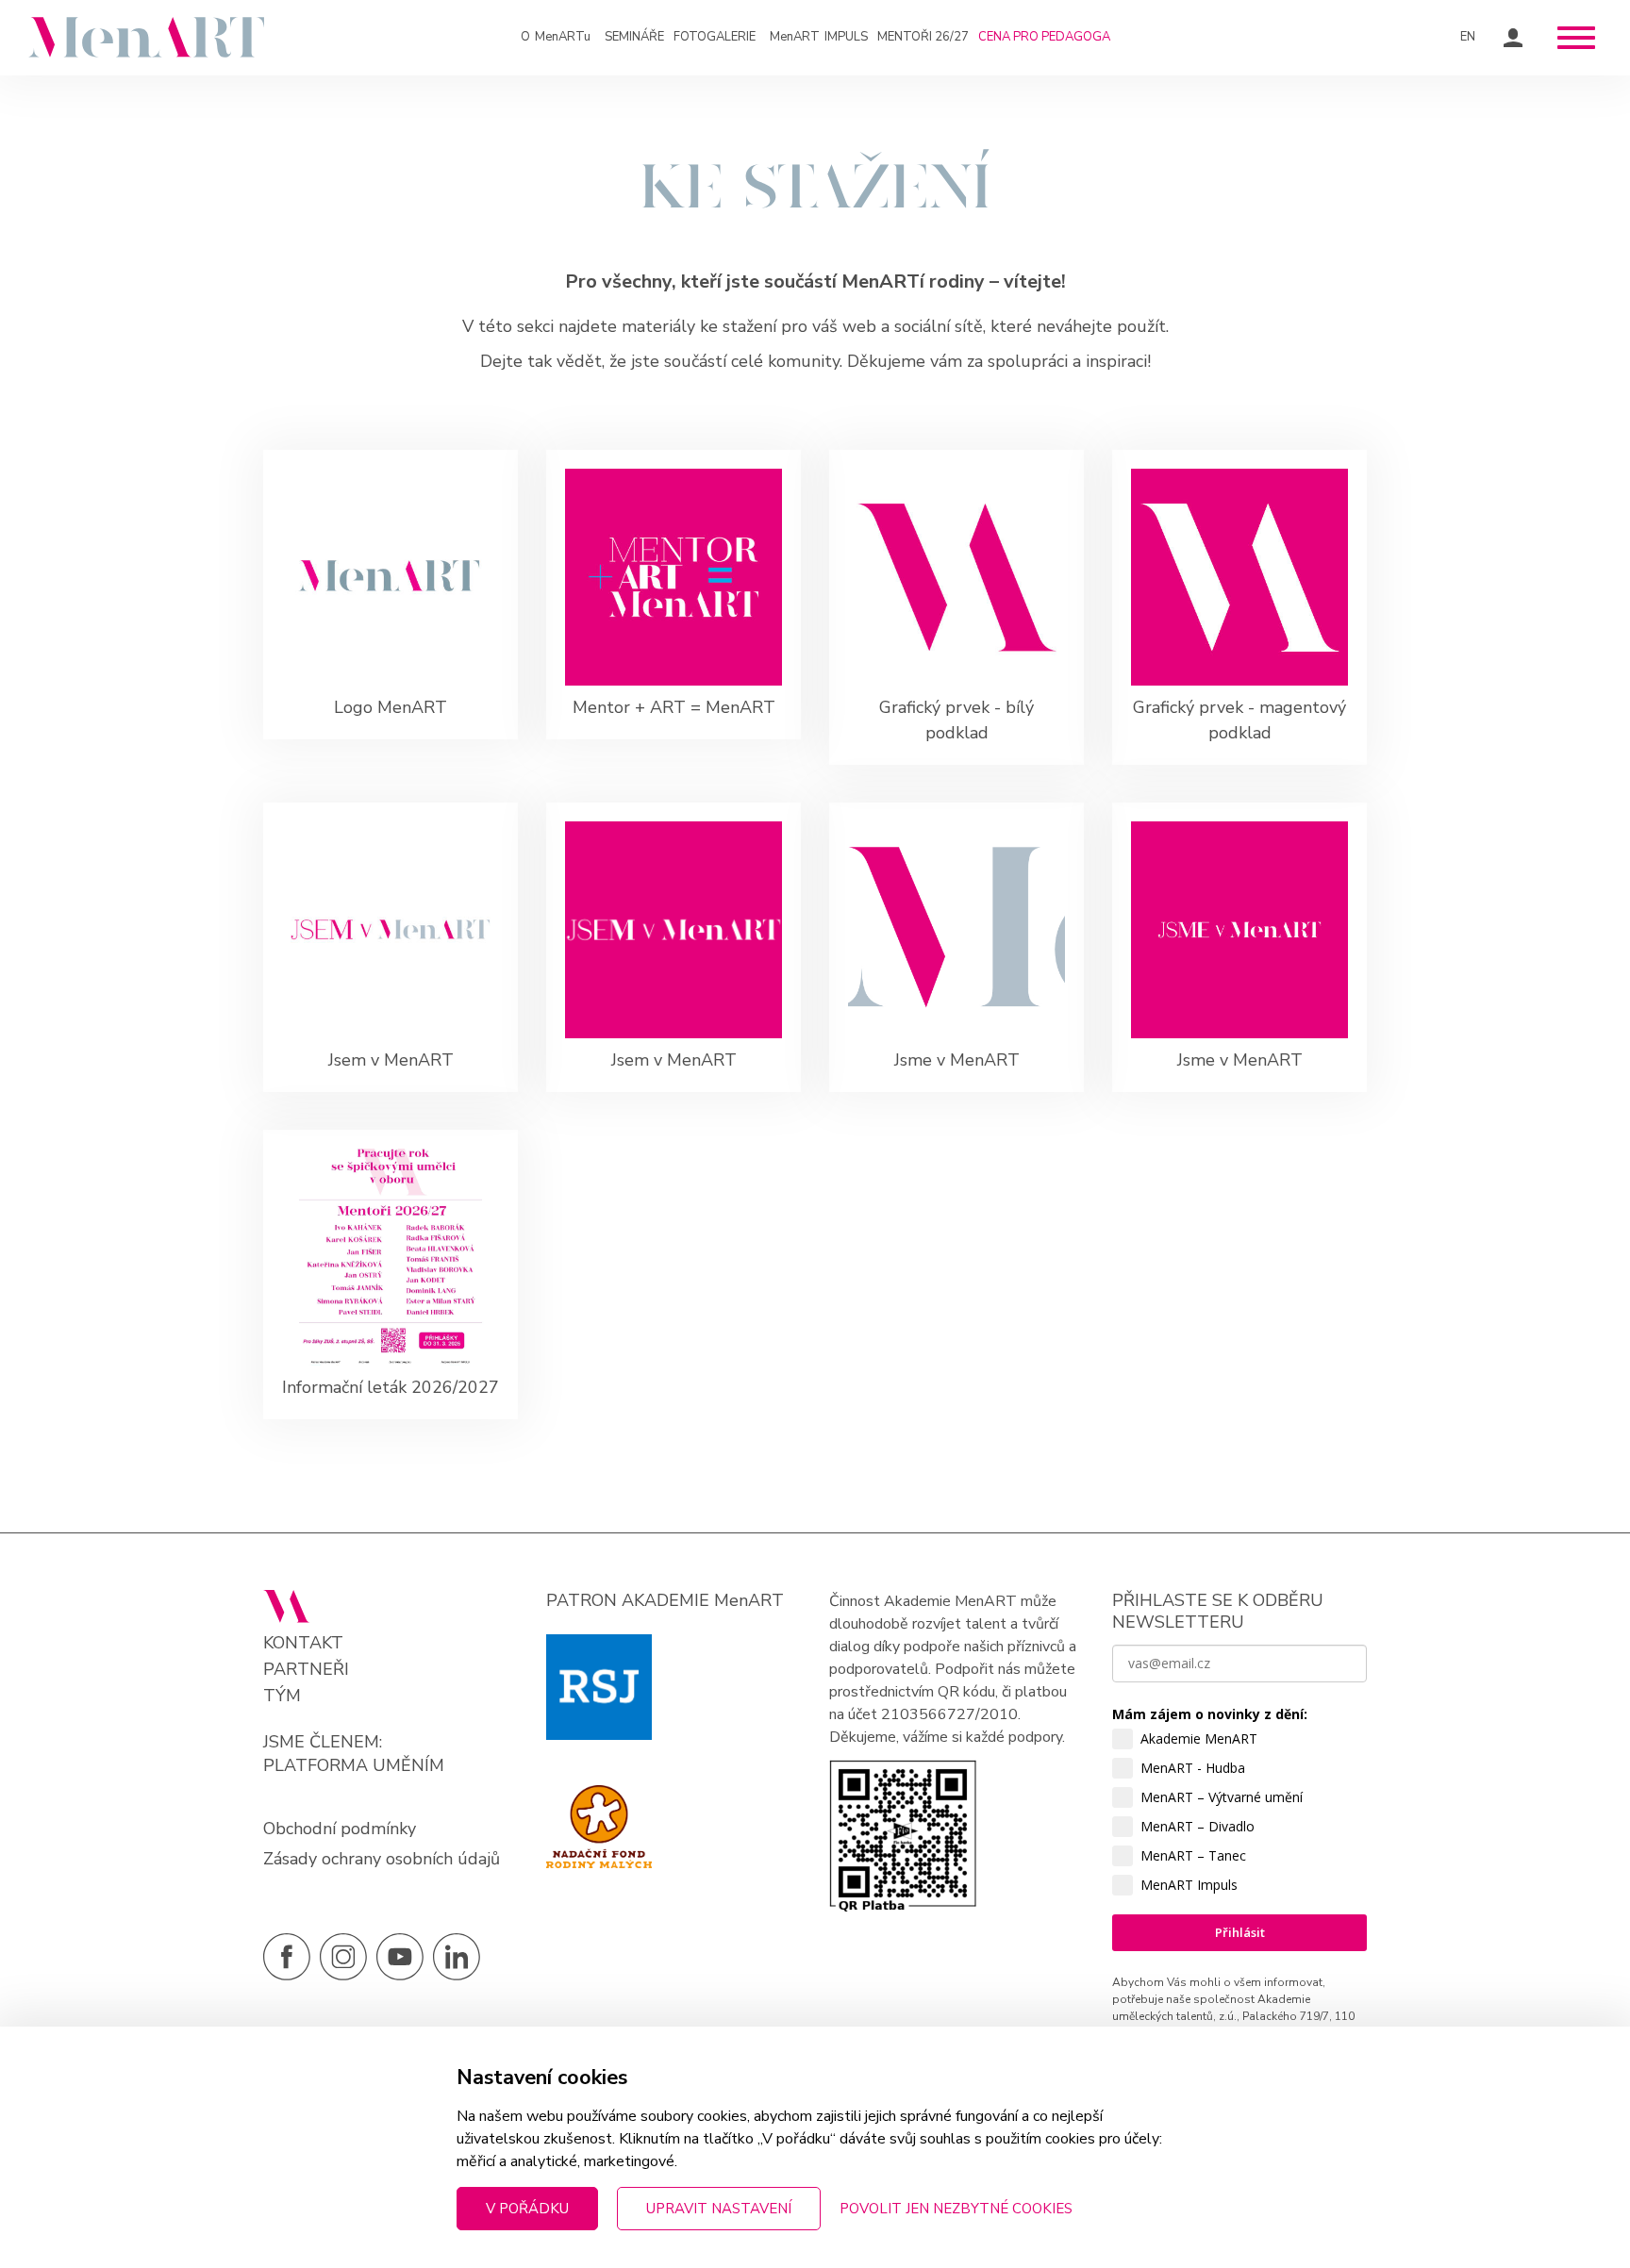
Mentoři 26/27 (923, 37)
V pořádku (527, 2209)
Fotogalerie (715, 37)
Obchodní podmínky (340, 1829)
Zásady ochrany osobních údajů (382, 1859)
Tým (282, 1696)
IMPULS (819, 37)
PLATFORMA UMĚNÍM (354, 1765)
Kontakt (303, 1643)
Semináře (634, 37)
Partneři (306, 1670)
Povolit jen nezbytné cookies (956, 2209)
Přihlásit (1240, 1932)
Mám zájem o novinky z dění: (1210, 1714)
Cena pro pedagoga (1044, 37)
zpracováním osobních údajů (1205, 2094)
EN (1468, 37)
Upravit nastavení (719, 2209)
